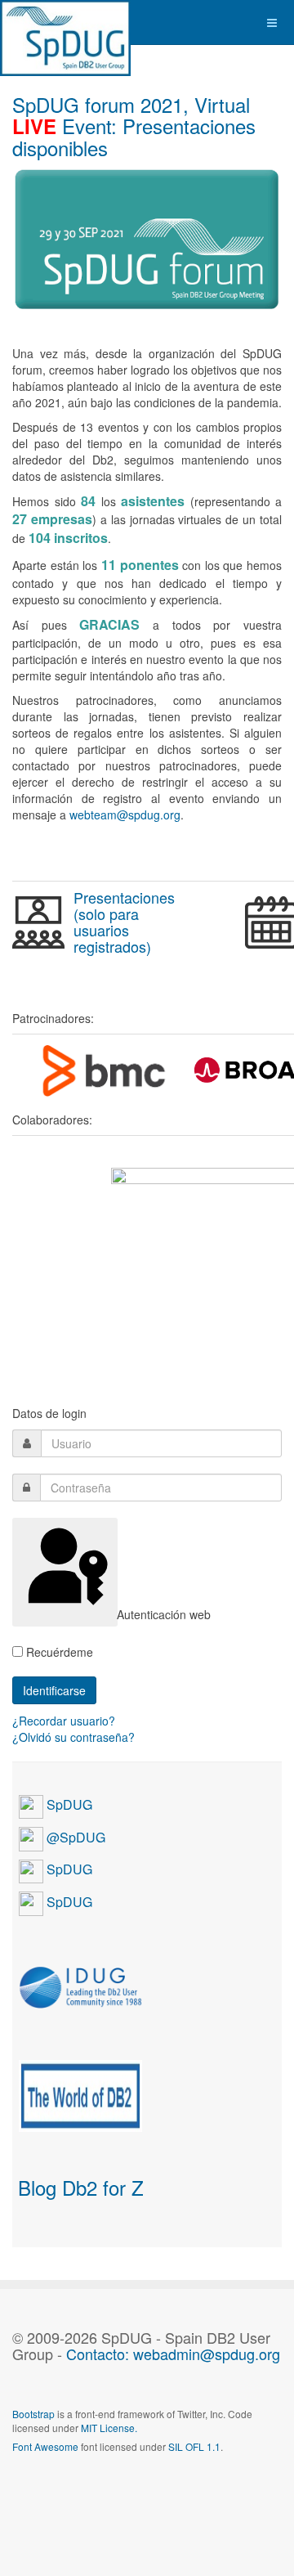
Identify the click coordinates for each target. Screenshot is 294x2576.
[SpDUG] (65, 22)
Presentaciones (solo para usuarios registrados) (124, 921)
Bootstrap (33, 2414)
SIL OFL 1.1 (194, 2446)
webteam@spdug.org (125, 815)
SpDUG (68, 1804)
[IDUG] (80, 1986)
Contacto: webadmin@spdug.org (173, 2354)
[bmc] (103, 1070)
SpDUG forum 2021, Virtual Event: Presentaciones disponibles (134, 126)
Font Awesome (45, 2446)
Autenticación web (116, 1614)
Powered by (87, 2490)
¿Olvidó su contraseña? (73, 1737)
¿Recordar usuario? (64, 1721)
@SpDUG (74, 1837)
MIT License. (109, 2428)
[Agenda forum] (38, 922)
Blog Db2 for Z (81, 2187)
